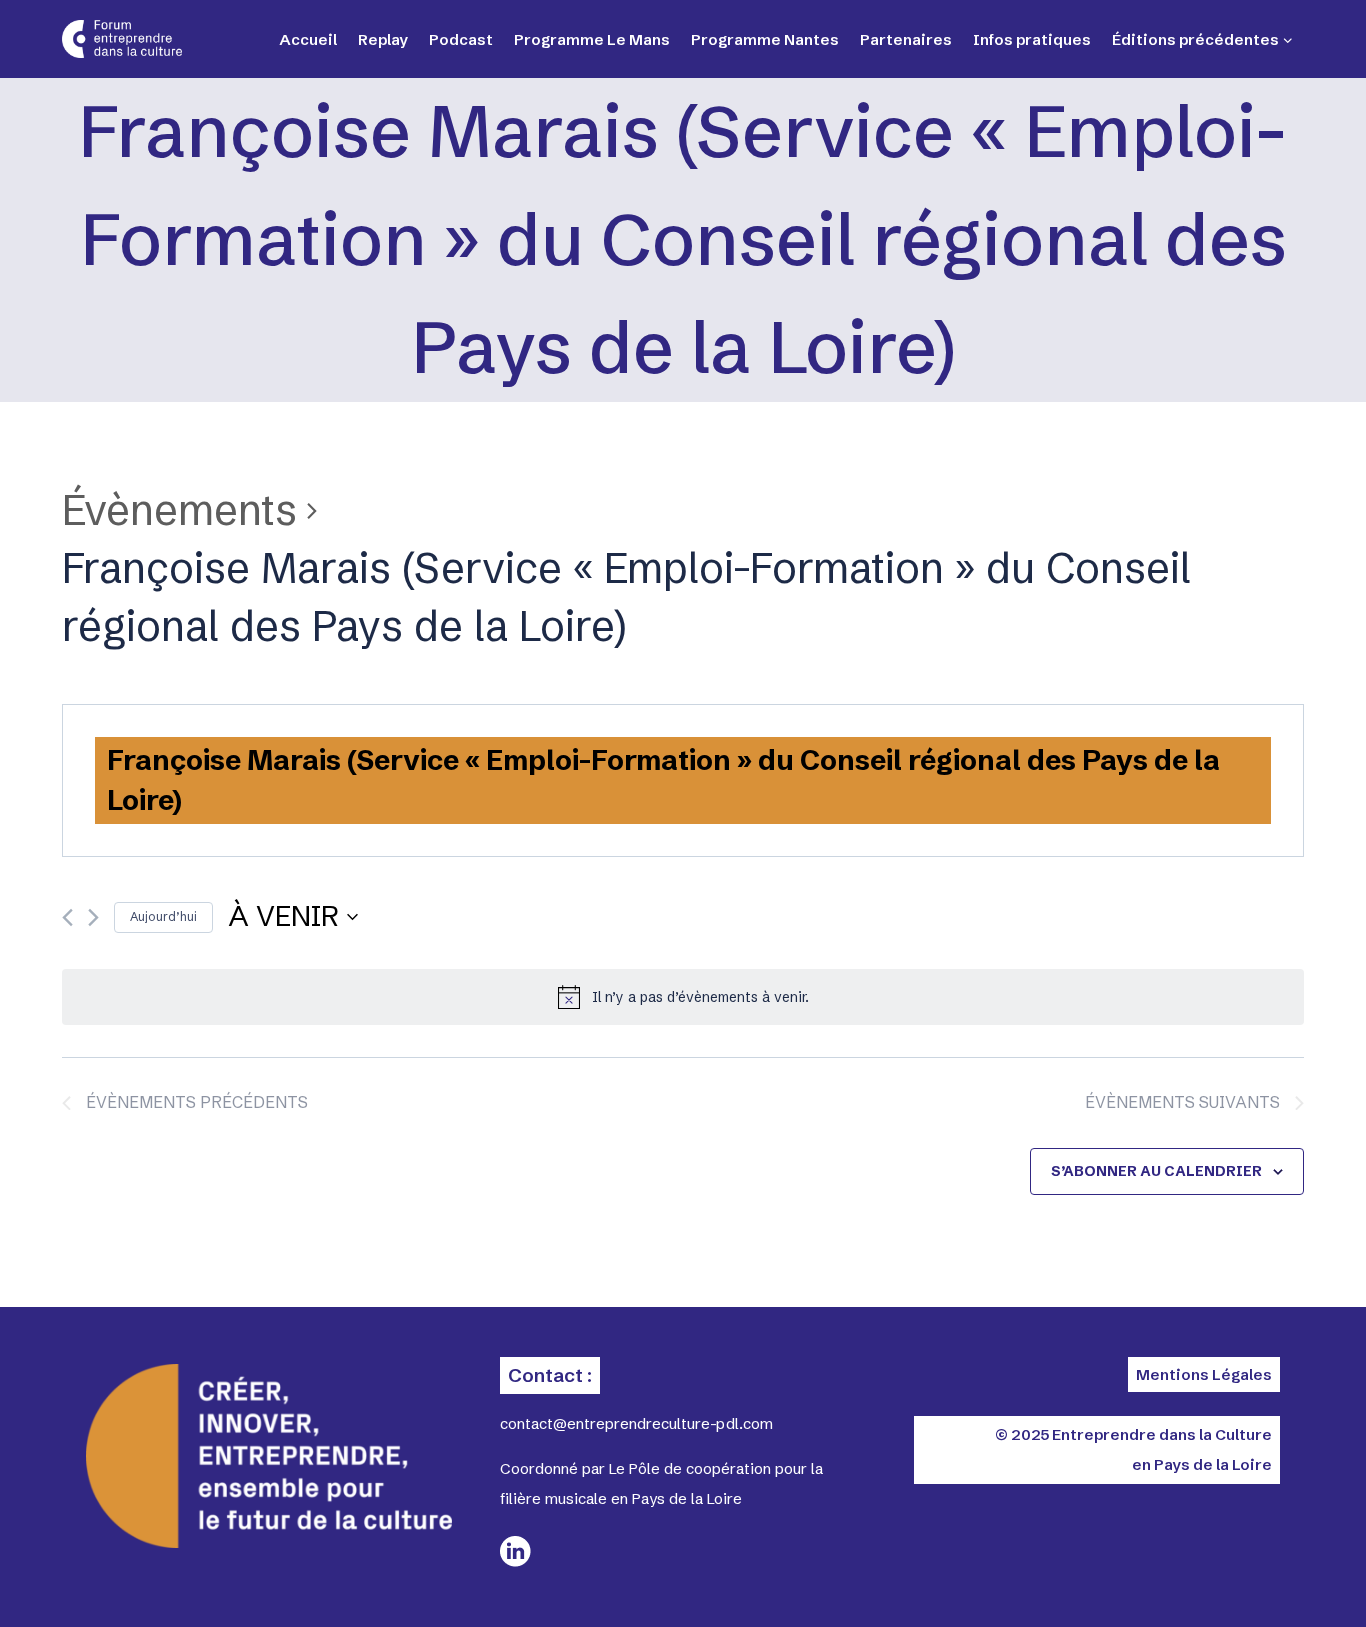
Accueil (308, 39)
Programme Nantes (765, 39)
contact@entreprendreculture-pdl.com (636, 1423)
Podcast (461, 39)
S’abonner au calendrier (1156, 1171)
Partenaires (906, 39)
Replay (383, 39)
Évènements (179, 510)
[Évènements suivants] (93, 917)
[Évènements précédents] (67, 917)
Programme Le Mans (592, 39)
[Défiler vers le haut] (1276, 1577)
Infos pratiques (1032, 39)
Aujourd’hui (163, 916)
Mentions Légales (1204, 1374)
